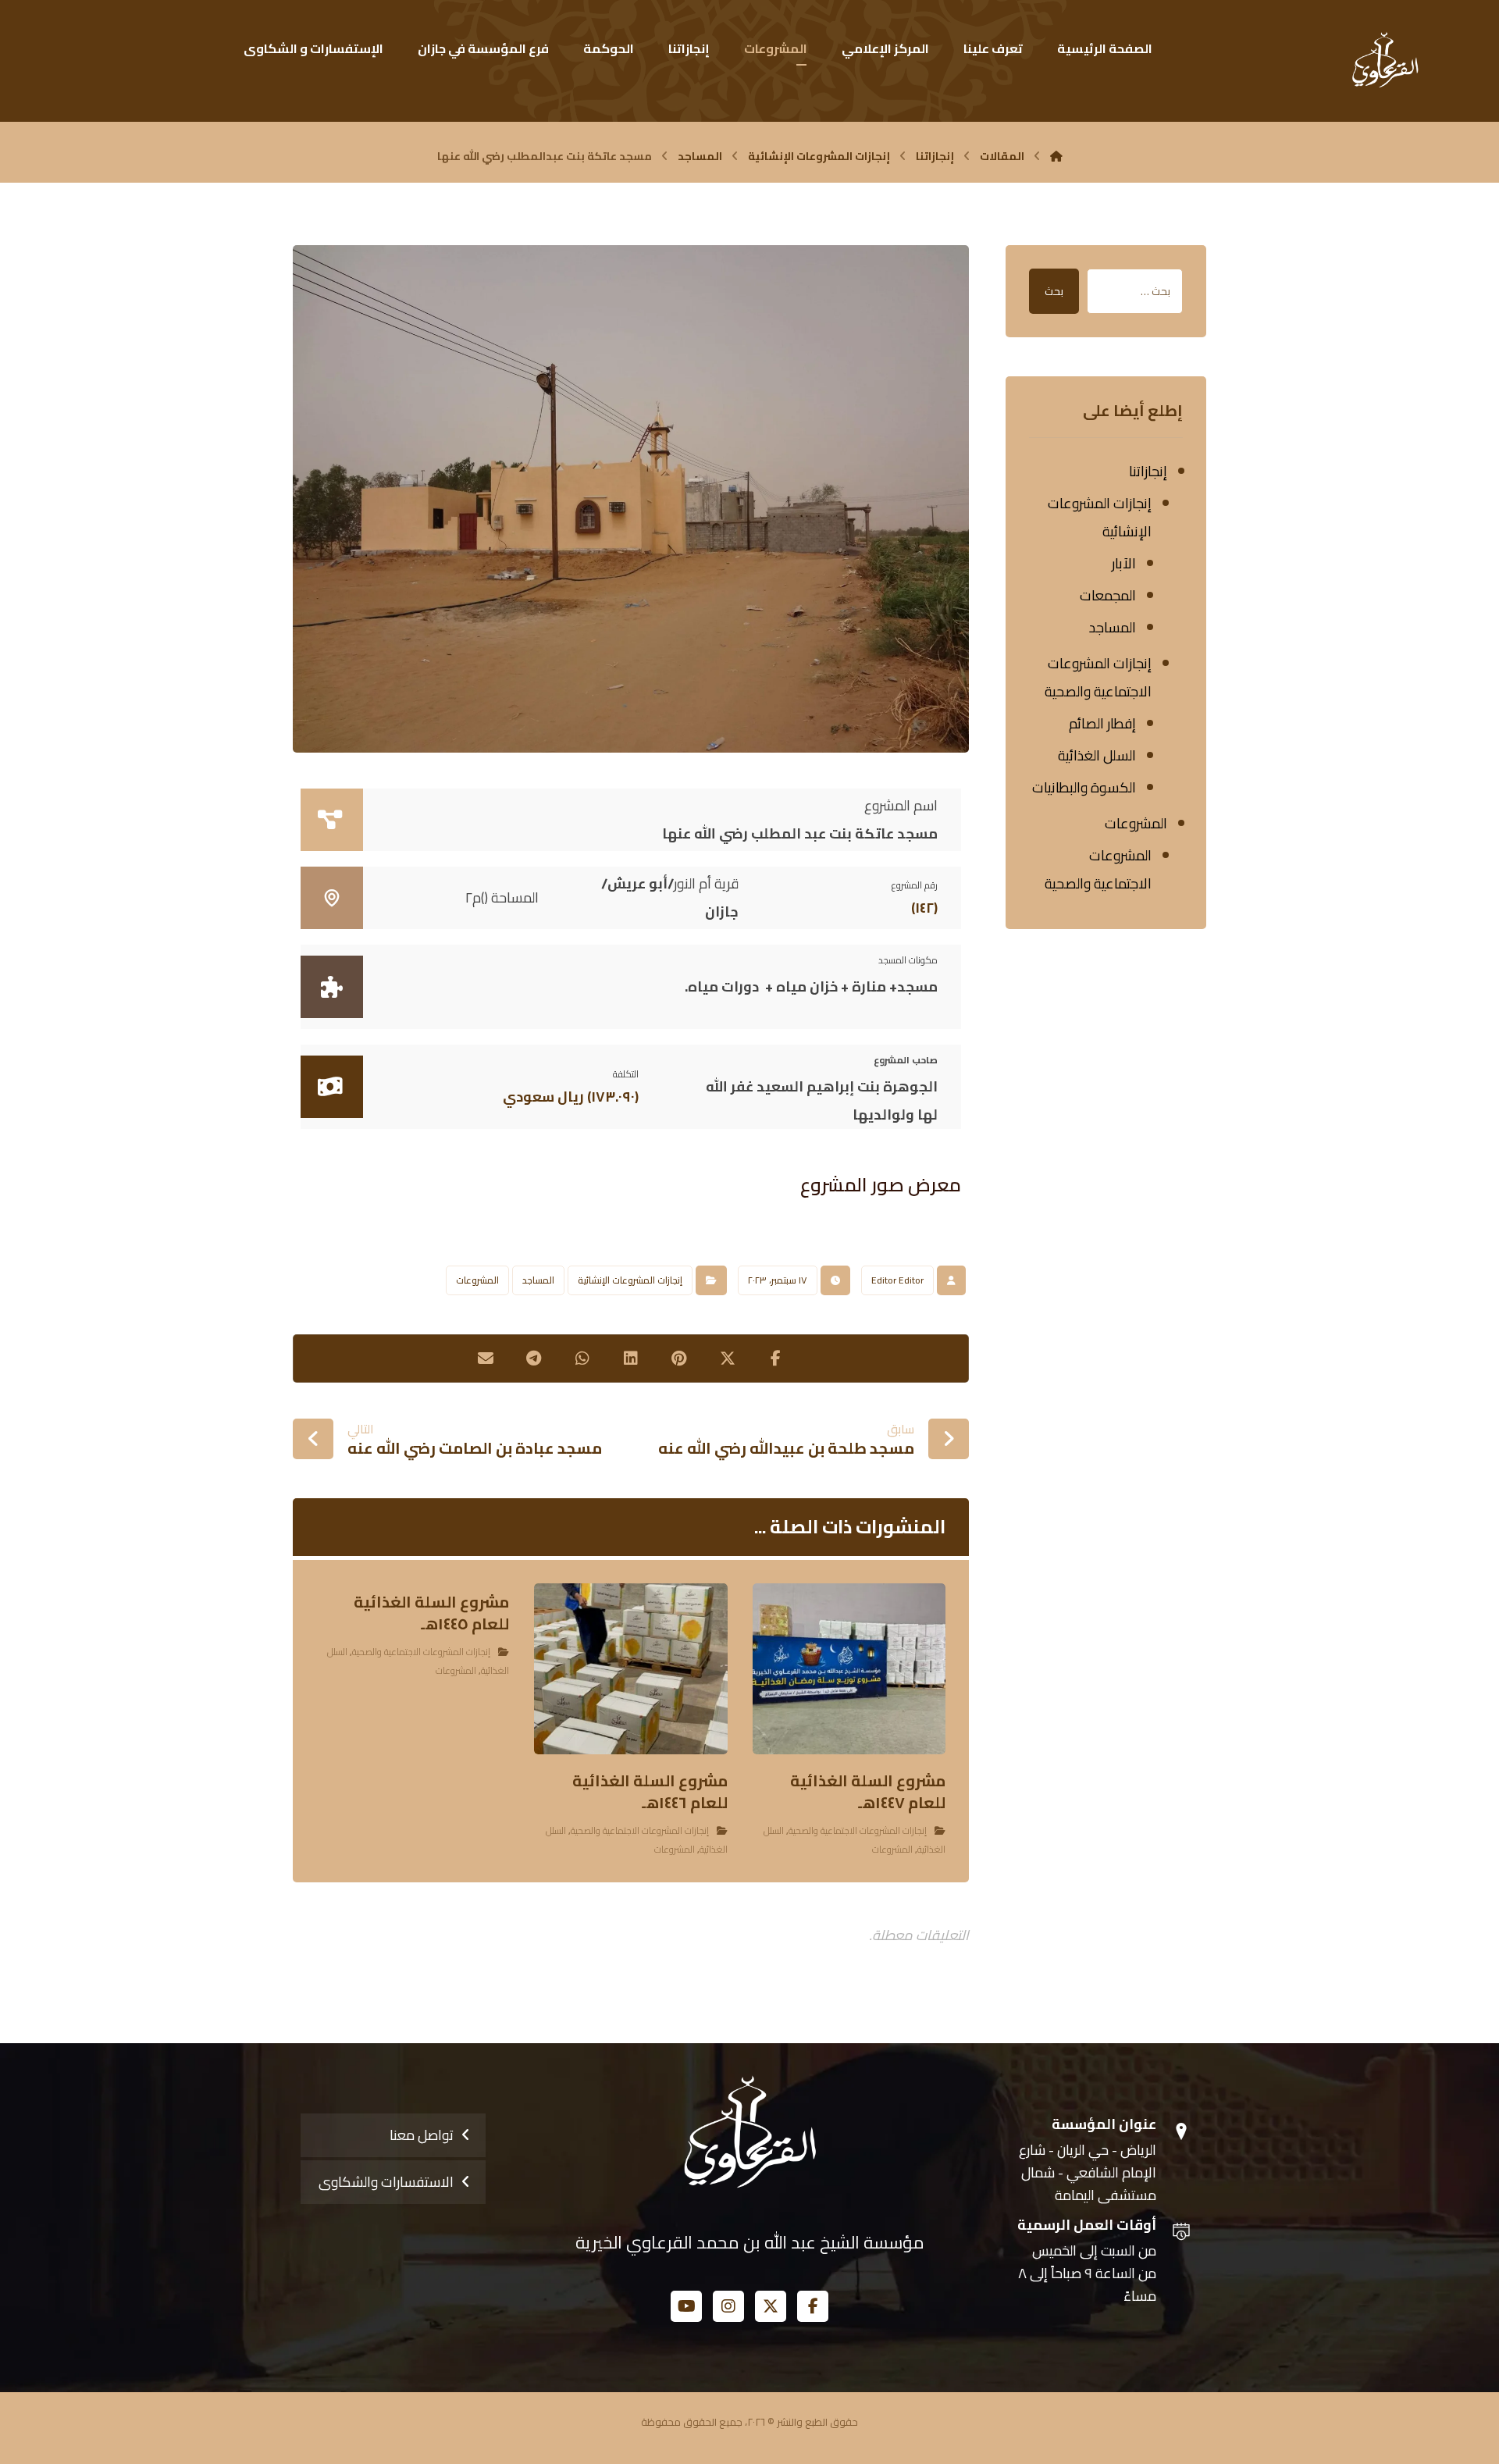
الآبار (1124, 563)
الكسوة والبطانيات (1084, 787)
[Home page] (1056, 156)
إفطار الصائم (1102, 723)
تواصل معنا (422, 2135)
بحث (1054, 291)
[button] (776, 1358)
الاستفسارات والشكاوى (386, 2182)
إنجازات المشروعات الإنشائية (630, 1280)
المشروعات (477, 1280)
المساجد (538, 1280)
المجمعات (1108, 595)
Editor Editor (897, 1280)
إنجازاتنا (1148, 471)
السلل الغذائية (1097, 755)
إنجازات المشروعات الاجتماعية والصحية (858, 1830)
